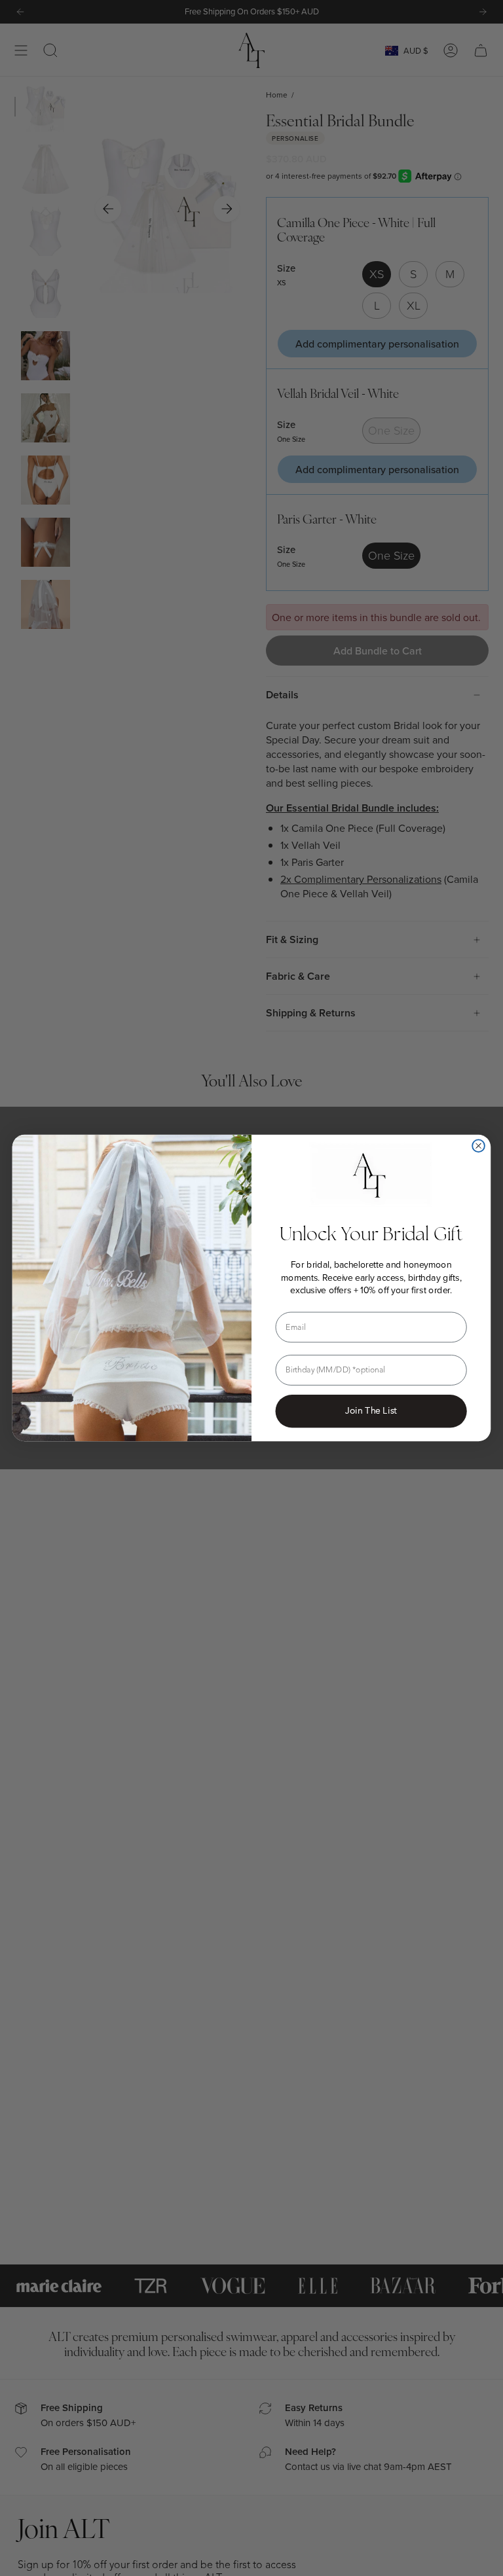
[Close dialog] (478, 1146)
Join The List (371, 1411)
